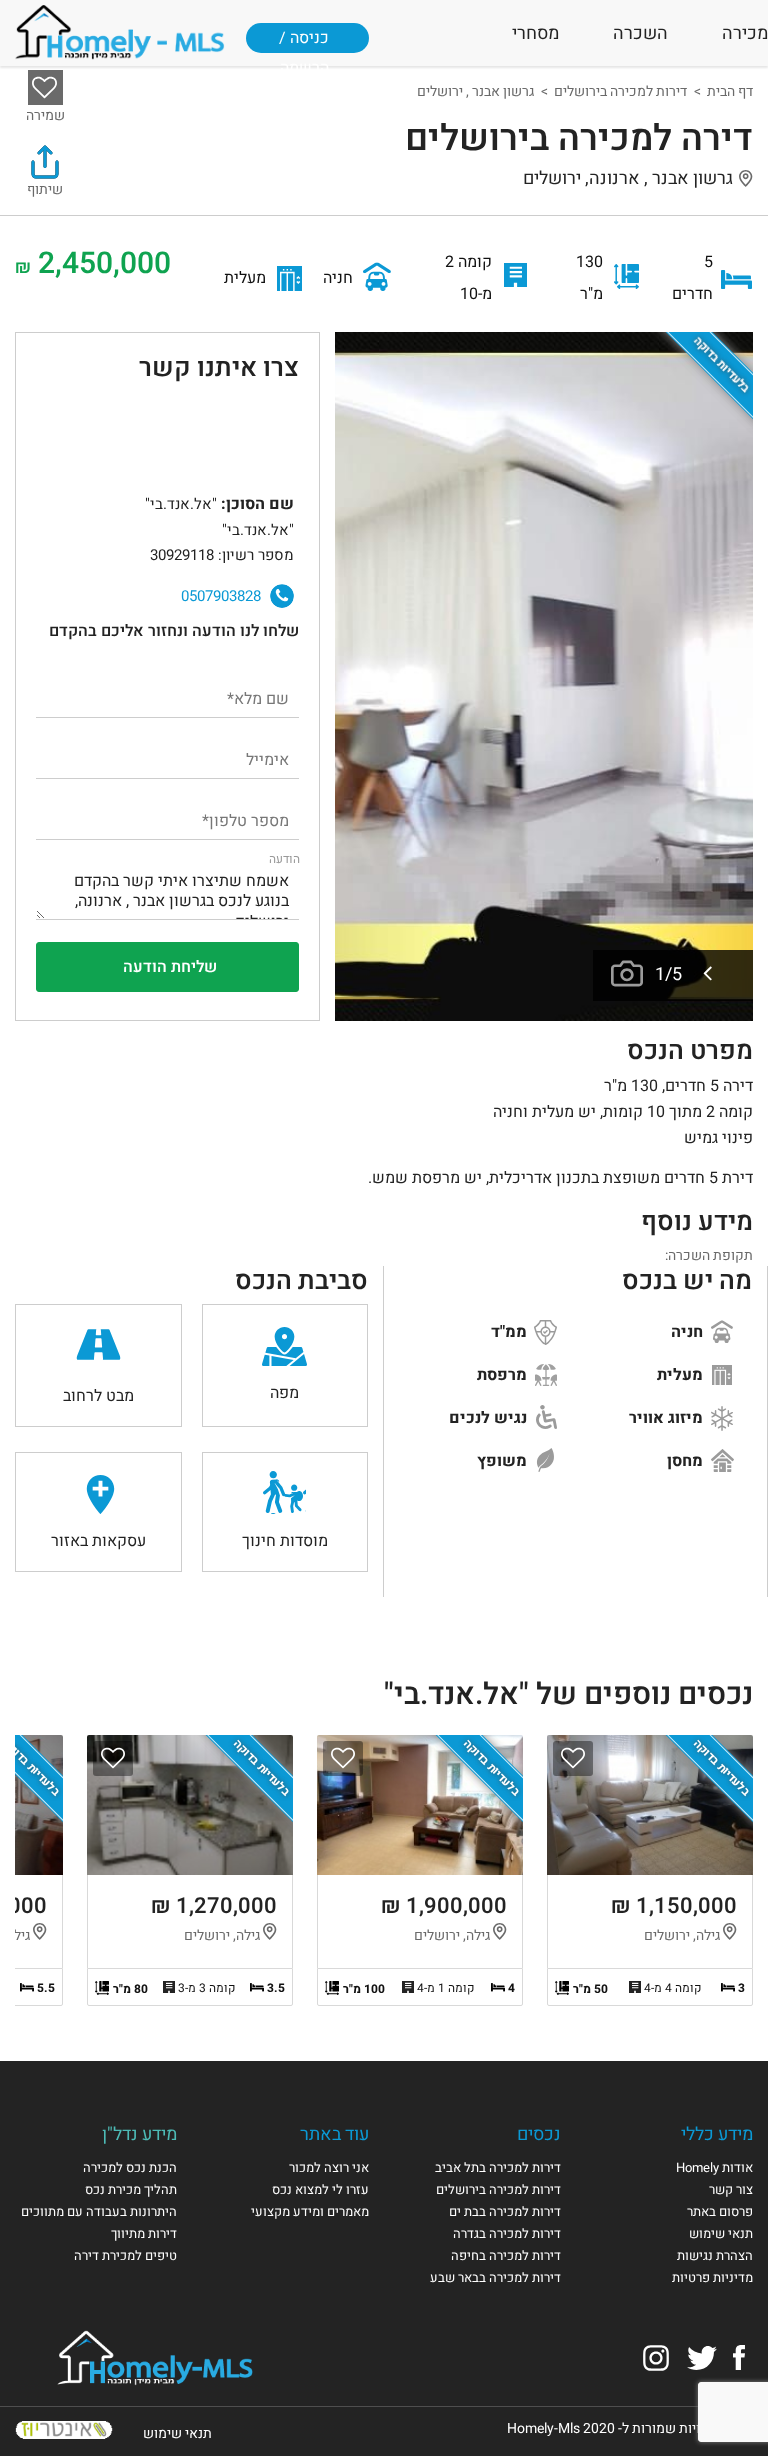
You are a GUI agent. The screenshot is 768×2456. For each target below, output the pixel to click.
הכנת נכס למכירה (130, 2167)
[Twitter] (702, 2357)
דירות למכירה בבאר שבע (495, 2277)
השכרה (640, 33)
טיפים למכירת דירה (125, 2255)
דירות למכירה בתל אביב (498, 2167)
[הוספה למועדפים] (573, 1758)
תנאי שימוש (721, 2233)
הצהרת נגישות (715, 2255)
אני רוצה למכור (329, 2167)
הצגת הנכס (650, 1870)
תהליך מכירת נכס (131, 2189)
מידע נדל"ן (139, 2134)
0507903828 (221, 596)
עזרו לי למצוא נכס (320, 2189)
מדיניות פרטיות (712, 2277)
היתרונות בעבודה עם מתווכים (99, 2211)
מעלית (682, 1375)
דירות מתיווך (144, 2233)
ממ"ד (511, 1332)
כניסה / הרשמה (304, 46)
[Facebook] (739, 2357)
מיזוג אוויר (668, 1418)
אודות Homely (714, 2167)
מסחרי (535, 33)
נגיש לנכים (490, 1418)
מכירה (745, 33)
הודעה (284, 859)
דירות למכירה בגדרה (507, 2233)
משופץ (504, 1461)
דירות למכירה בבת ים (505, 2211)
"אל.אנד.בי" (93, 439)
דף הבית (730, 91)
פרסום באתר (720, 2211)
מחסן (687, 1461)
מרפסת (504, 1375)
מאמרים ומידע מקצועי (310, 2211)
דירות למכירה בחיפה (506, 2255)
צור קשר (731, 2189)
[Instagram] (656, 2357)
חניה (689, 1332)
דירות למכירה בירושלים (620, 91)
